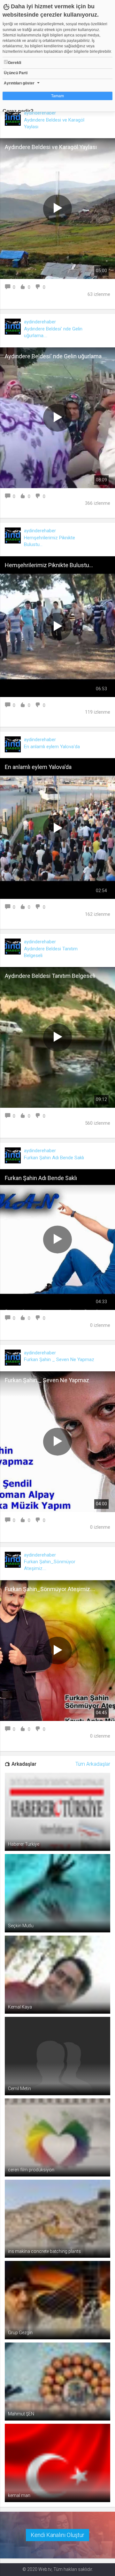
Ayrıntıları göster (19, 83)
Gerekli (15, 63)
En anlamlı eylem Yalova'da (52, 747)
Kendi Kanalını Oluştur (57, 2535)
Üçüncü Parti (16, 73)
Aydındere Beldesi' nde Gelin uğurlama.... (56, 356)
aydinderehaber (40, 113)
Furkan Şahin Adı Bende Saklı (54, 1158)
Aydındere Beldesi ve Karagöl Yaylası (51, 147)
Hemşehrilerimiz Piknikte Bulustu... (49, 565)
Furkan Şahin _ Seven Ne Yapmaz (59, 1359)
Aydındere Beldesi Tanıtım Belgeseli (50, 976)
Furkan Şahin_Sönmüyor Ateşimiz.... (50, 1589)
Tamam (57, 96)
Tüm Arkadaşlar (93, 1764)
